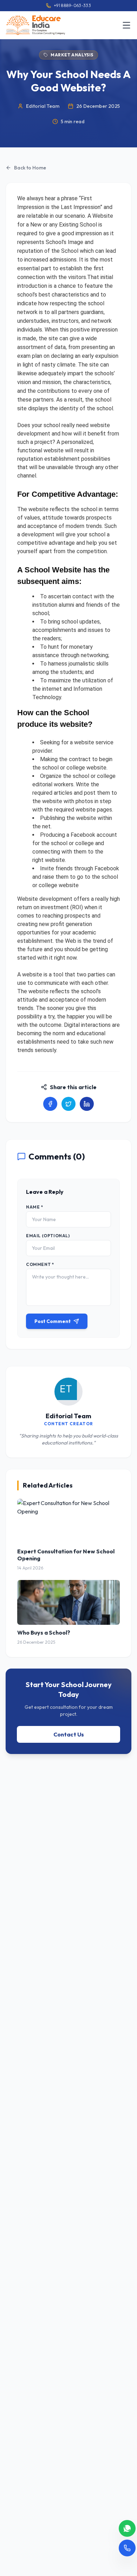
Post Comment (53, 1321)
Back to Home (30, 168)
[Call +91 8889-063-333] (127, 2548)
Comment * (40, 1264)
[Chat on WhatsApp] (127, 2528)
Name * (35, 1207)
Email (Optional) (48, 1236)
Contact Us (69, 1734)
